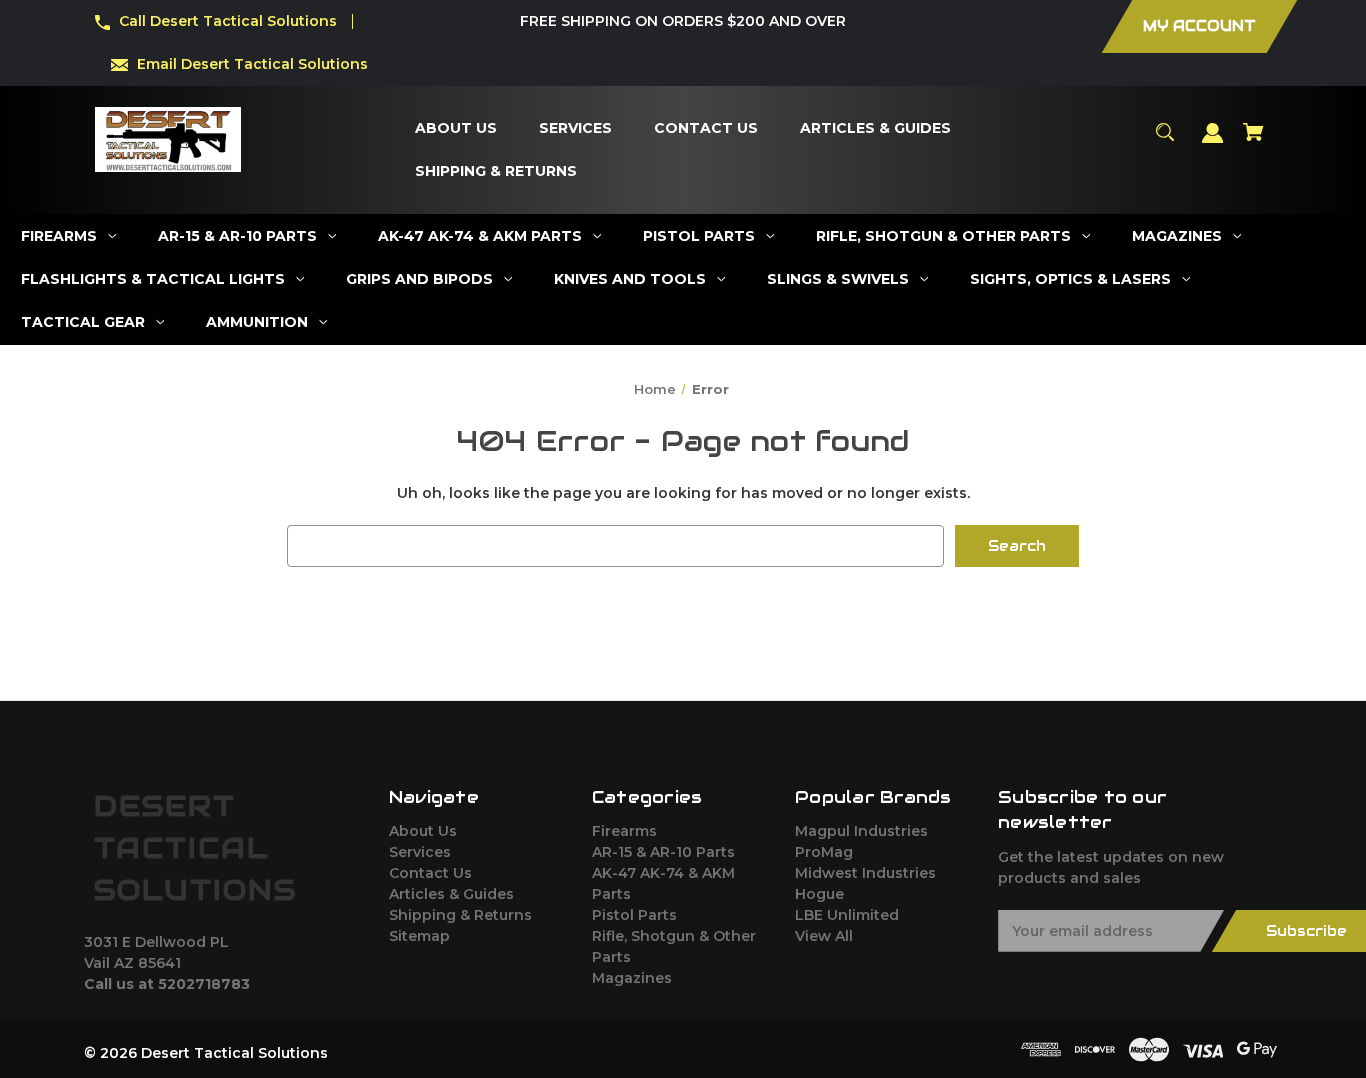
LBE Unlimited (847, 915)
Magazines (632, 978)
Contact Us (430, 873)
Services (420, 852)
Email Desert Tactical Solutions (252, 64)
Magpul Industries (861, 831)
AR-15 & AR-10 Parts (663, 852)
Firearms (624, 831)
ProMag (824, 852)
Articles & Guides (451, 894)
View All (824, 936)
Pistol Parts (634, 915)
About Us (423, 831)
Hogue (819, 894)
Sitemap (419, 936)
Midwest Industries (865, 873)
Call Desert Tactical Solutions (228, 21)
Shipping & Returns (460, 915)
